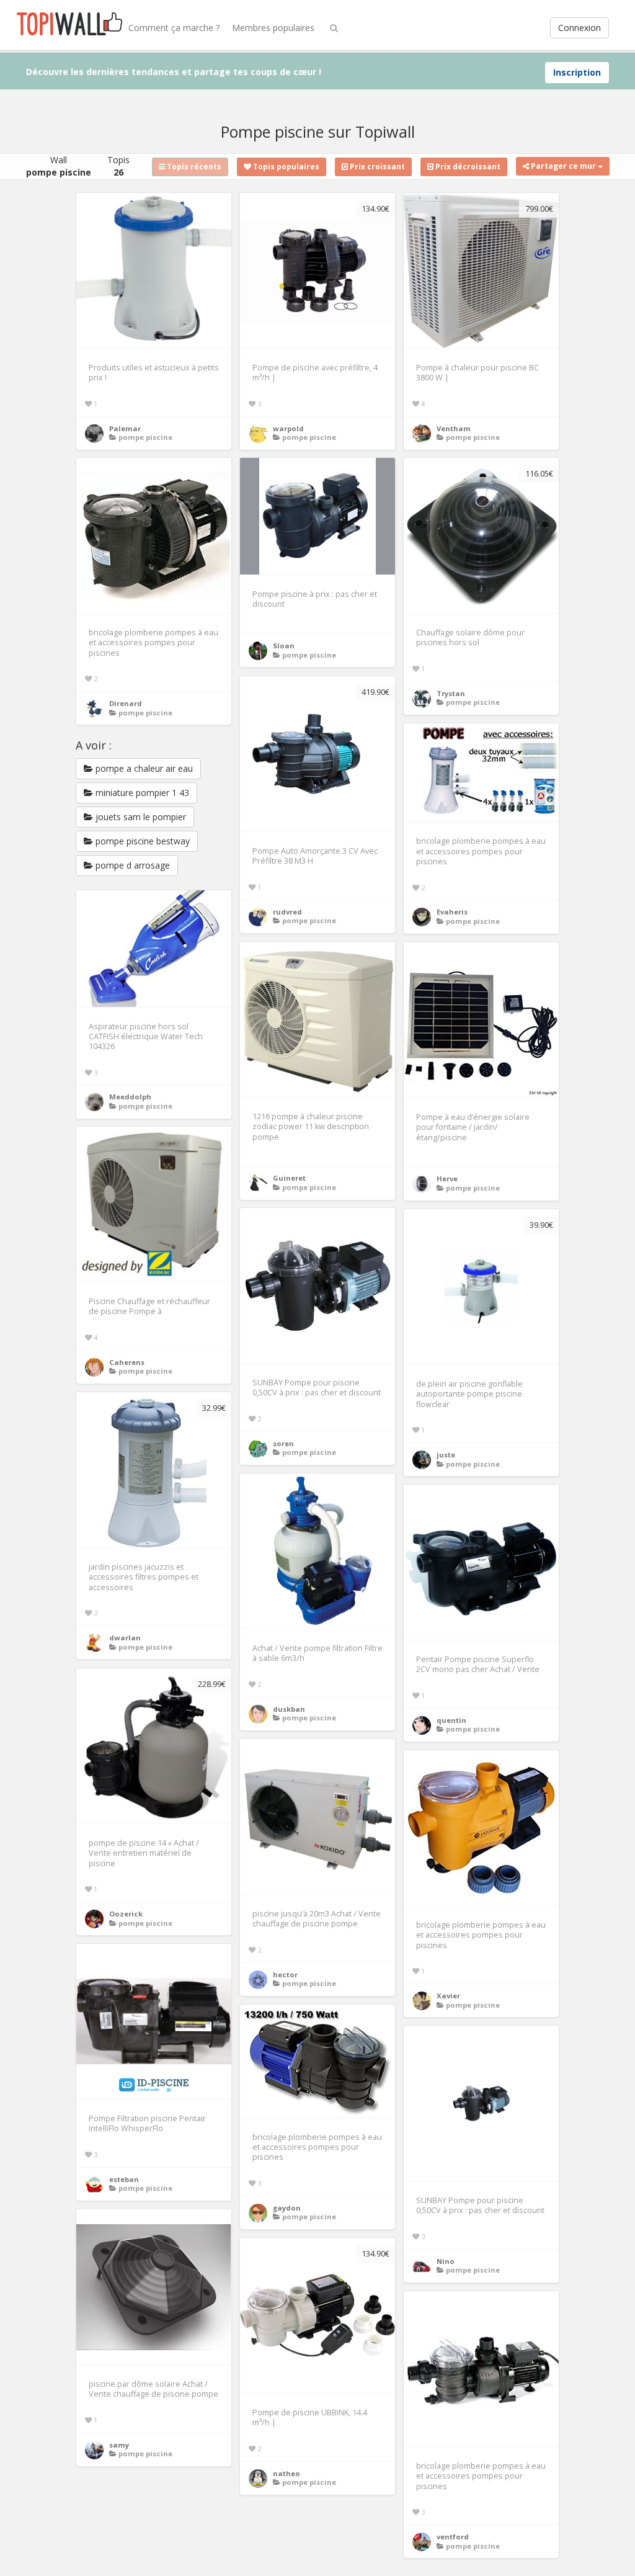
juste (446, 1455)
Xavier (448, 1996)
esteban (124, 2179)
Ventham (454, 428)
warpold (288, 428)
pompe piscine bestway (141, 841)
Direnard (126, 703)
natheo (286, 2473)
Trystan (451, 693)
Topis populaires (285, 167)
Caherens (127, 1362)
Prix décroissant (467, 167)
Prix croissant (376, 167)
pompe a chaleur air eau (143, 768)
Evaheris (452, 912)
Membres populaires (273, 28)
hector (285, 1974)
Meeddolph (130, 1097)
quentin (451, 1720)
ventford (453, 2537)
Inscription (577, 72)
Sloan (284, 646)
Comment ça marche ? (174, 28)
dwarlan (125, 1638)
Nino (446, 2261)
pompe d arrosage (131, 865)
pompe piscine (145, 437)
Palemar (125, 428)
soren (283, 1443)
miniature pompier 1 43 (141, 793)
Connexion (579, 28)
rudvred (287, 912)
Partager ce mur (563, 166)
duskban (289, 1709)
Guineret (289, 1178)
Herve (447, 1178)
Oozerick (126, 1914)
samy (119, 2445)
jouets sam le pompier (140, 817)
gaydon (287, 2208)
